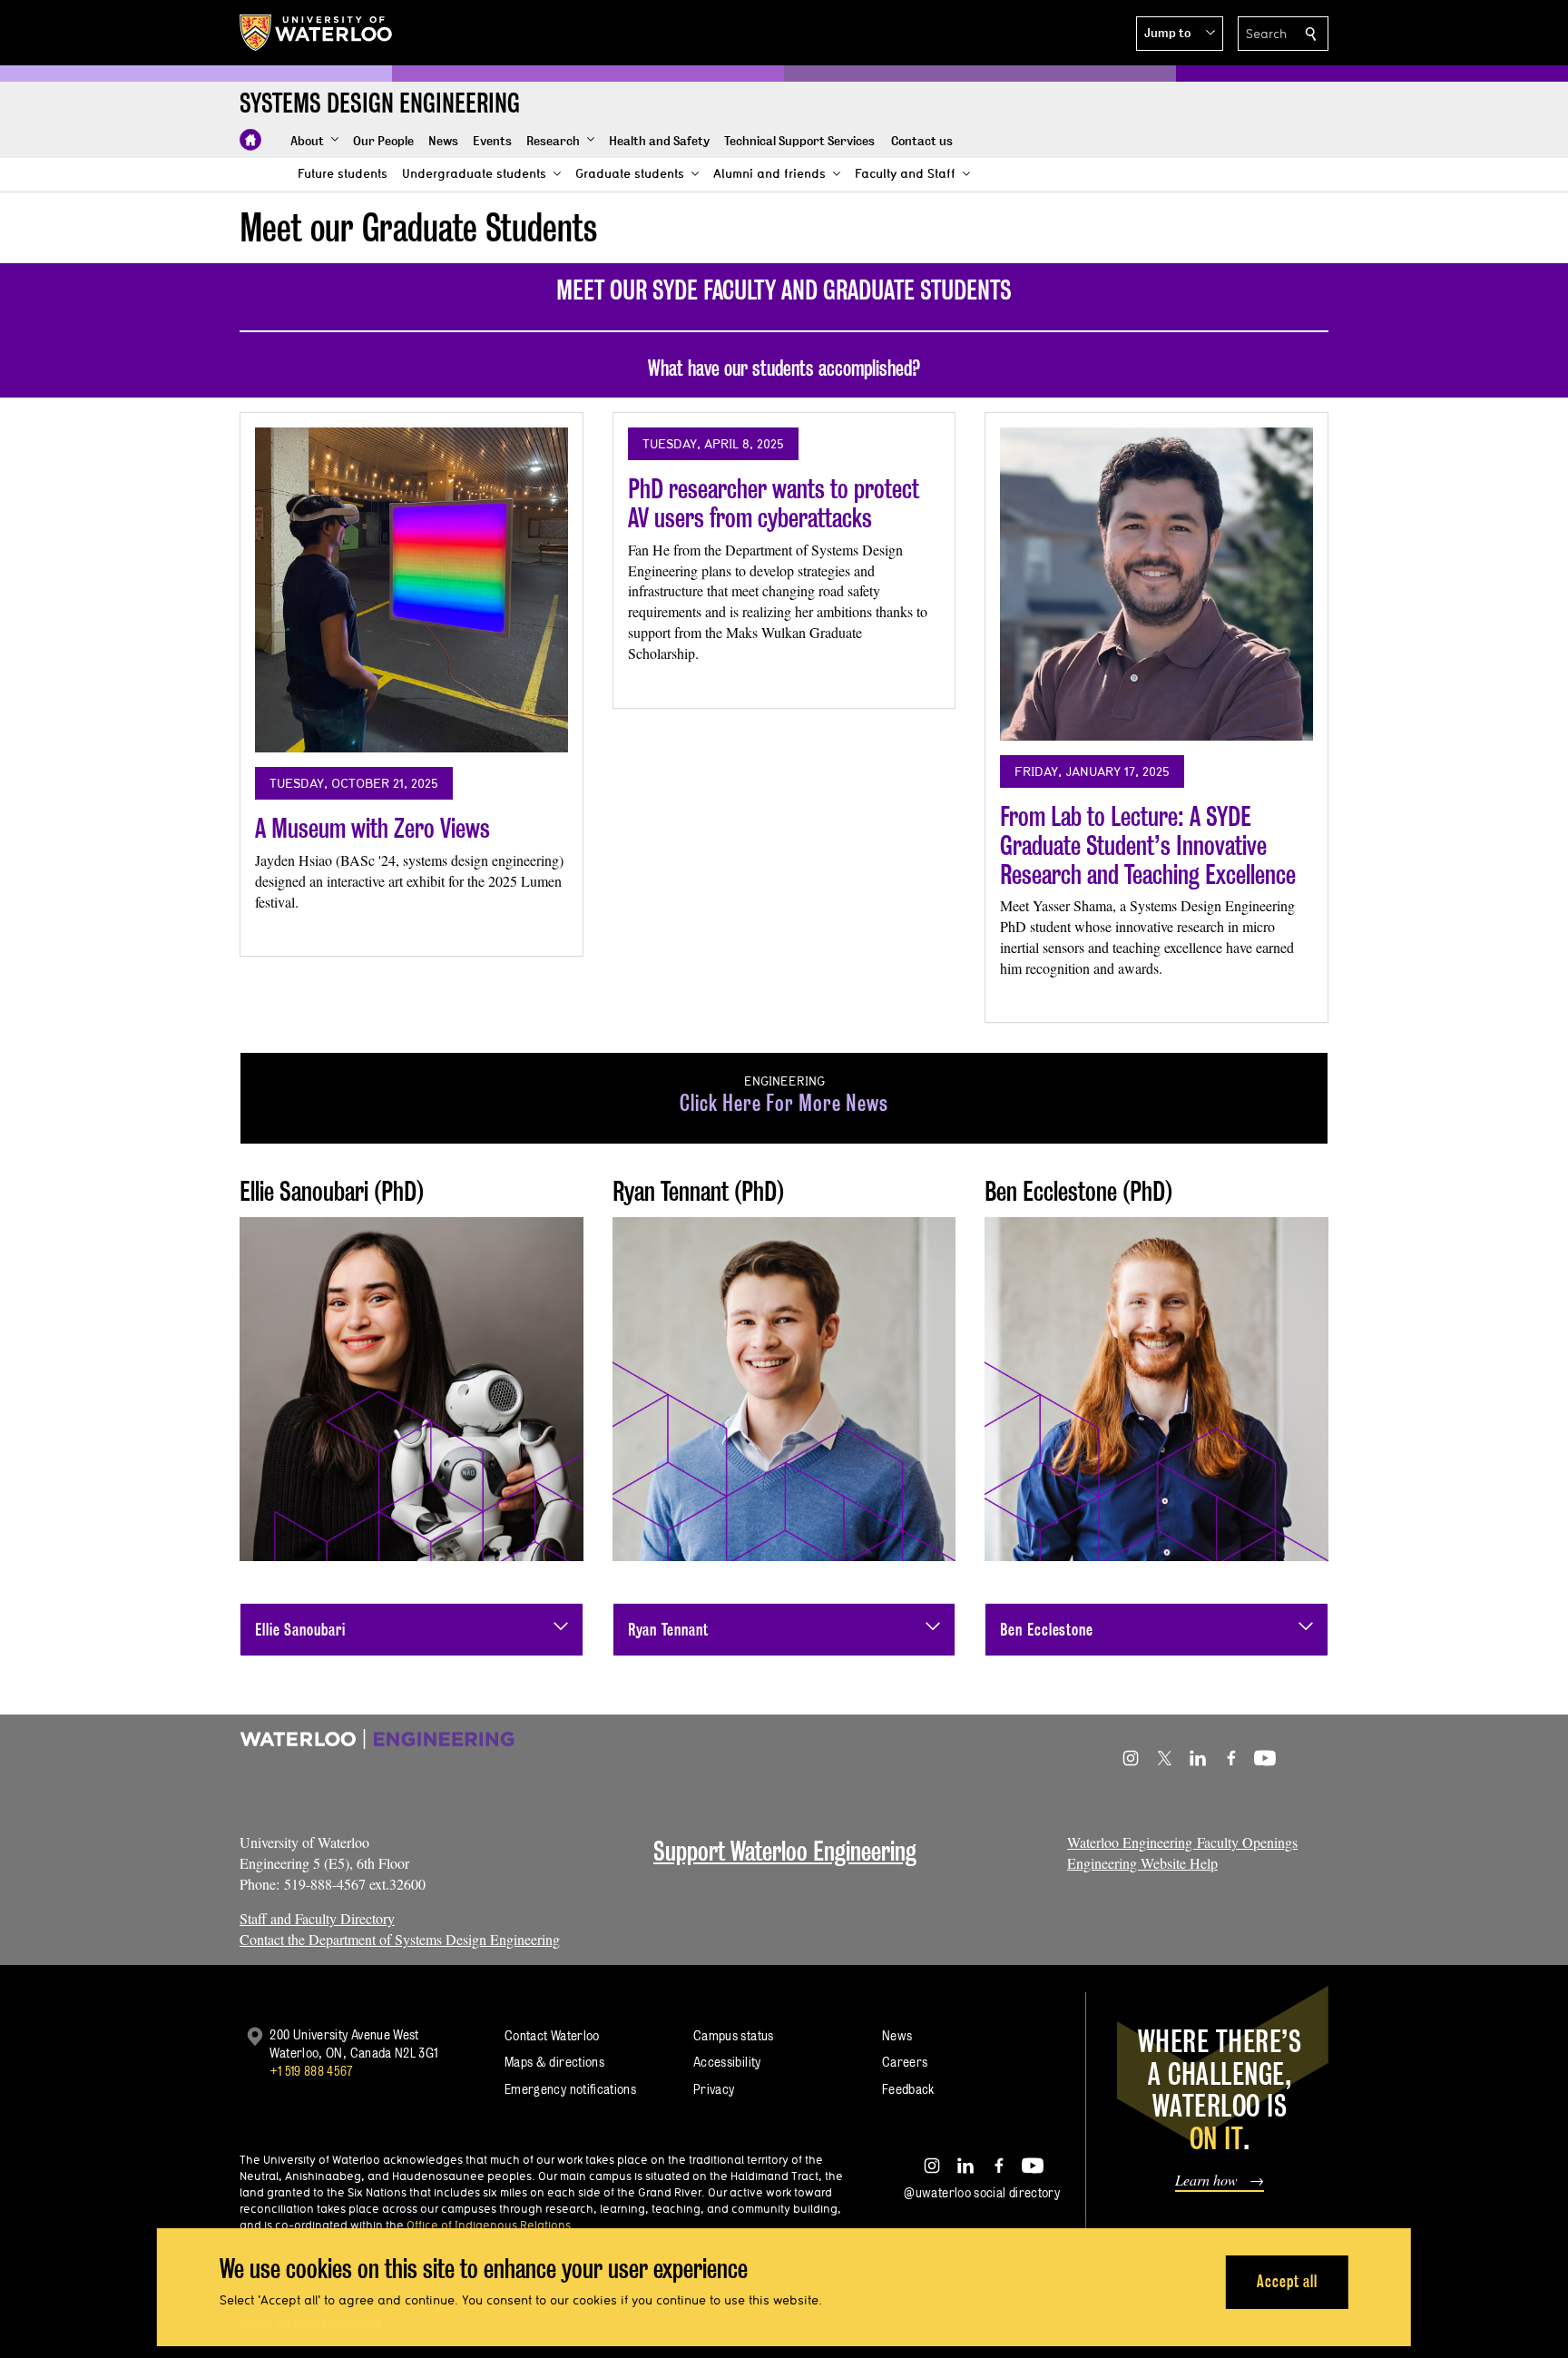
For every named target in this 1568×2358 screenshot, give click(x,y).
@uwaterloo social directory (982, 2192)
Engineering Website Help (1142, 1863)
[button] (1180, 34)
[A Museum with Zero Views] (412, 590)
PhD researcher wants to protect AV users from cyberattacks (774, 503)
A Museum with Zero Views (372, 828)
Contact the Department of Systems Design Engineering (400, 1939)
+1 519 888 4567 (311, 2071)
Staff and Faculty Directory (317, 1918)
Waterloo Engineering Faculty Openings (1182, 1842)
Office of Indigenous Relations (489, 2225)
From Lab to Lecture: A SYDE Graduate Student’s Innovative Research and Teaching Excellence (1148, 845)
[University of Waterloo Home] (317, 33)
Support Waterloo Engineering (785, 1851)
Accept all (1287, 2281)
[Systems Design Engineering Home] (250, 140)
